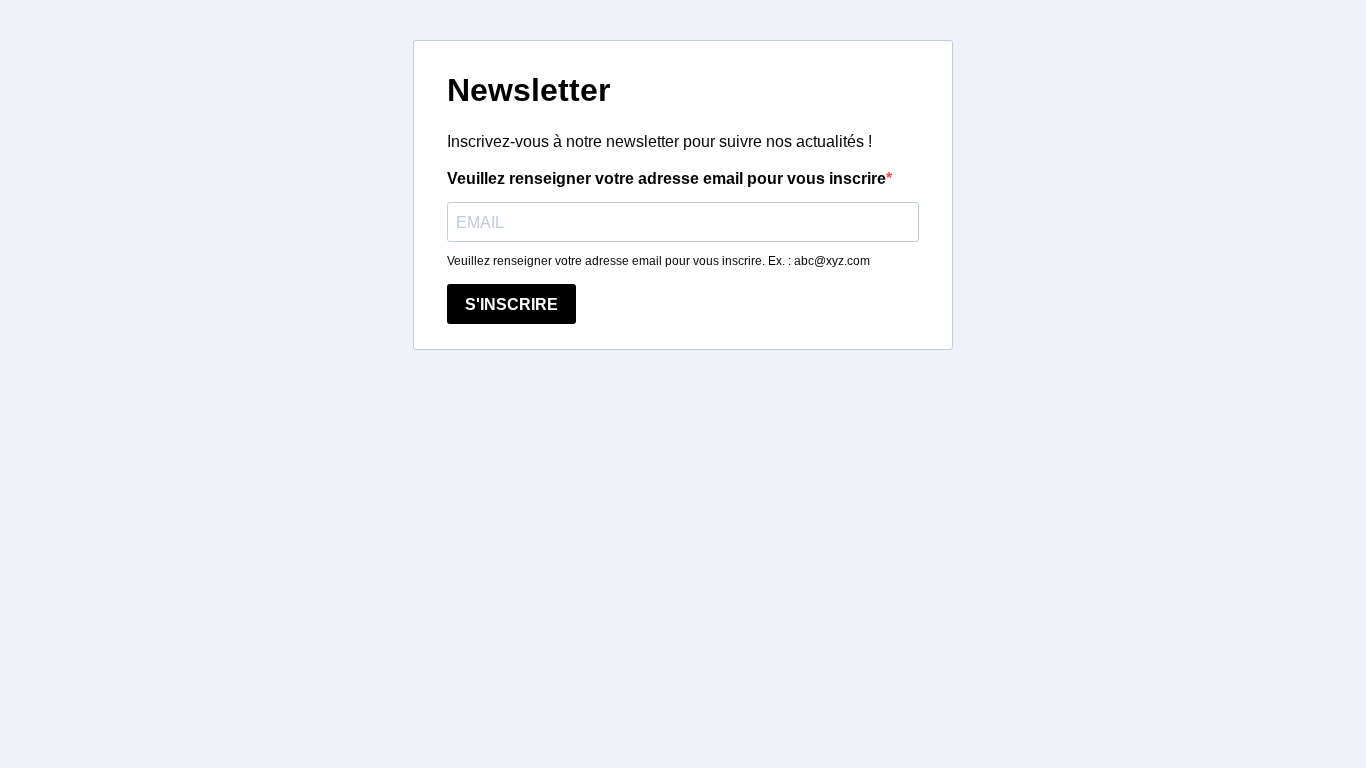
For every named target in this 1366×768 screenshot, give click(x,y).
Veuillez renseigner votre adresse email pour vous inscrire (666, 178)
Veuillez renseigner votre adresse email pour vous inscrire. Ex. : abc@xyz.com (658, 261)
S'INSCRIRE (511, 304)
